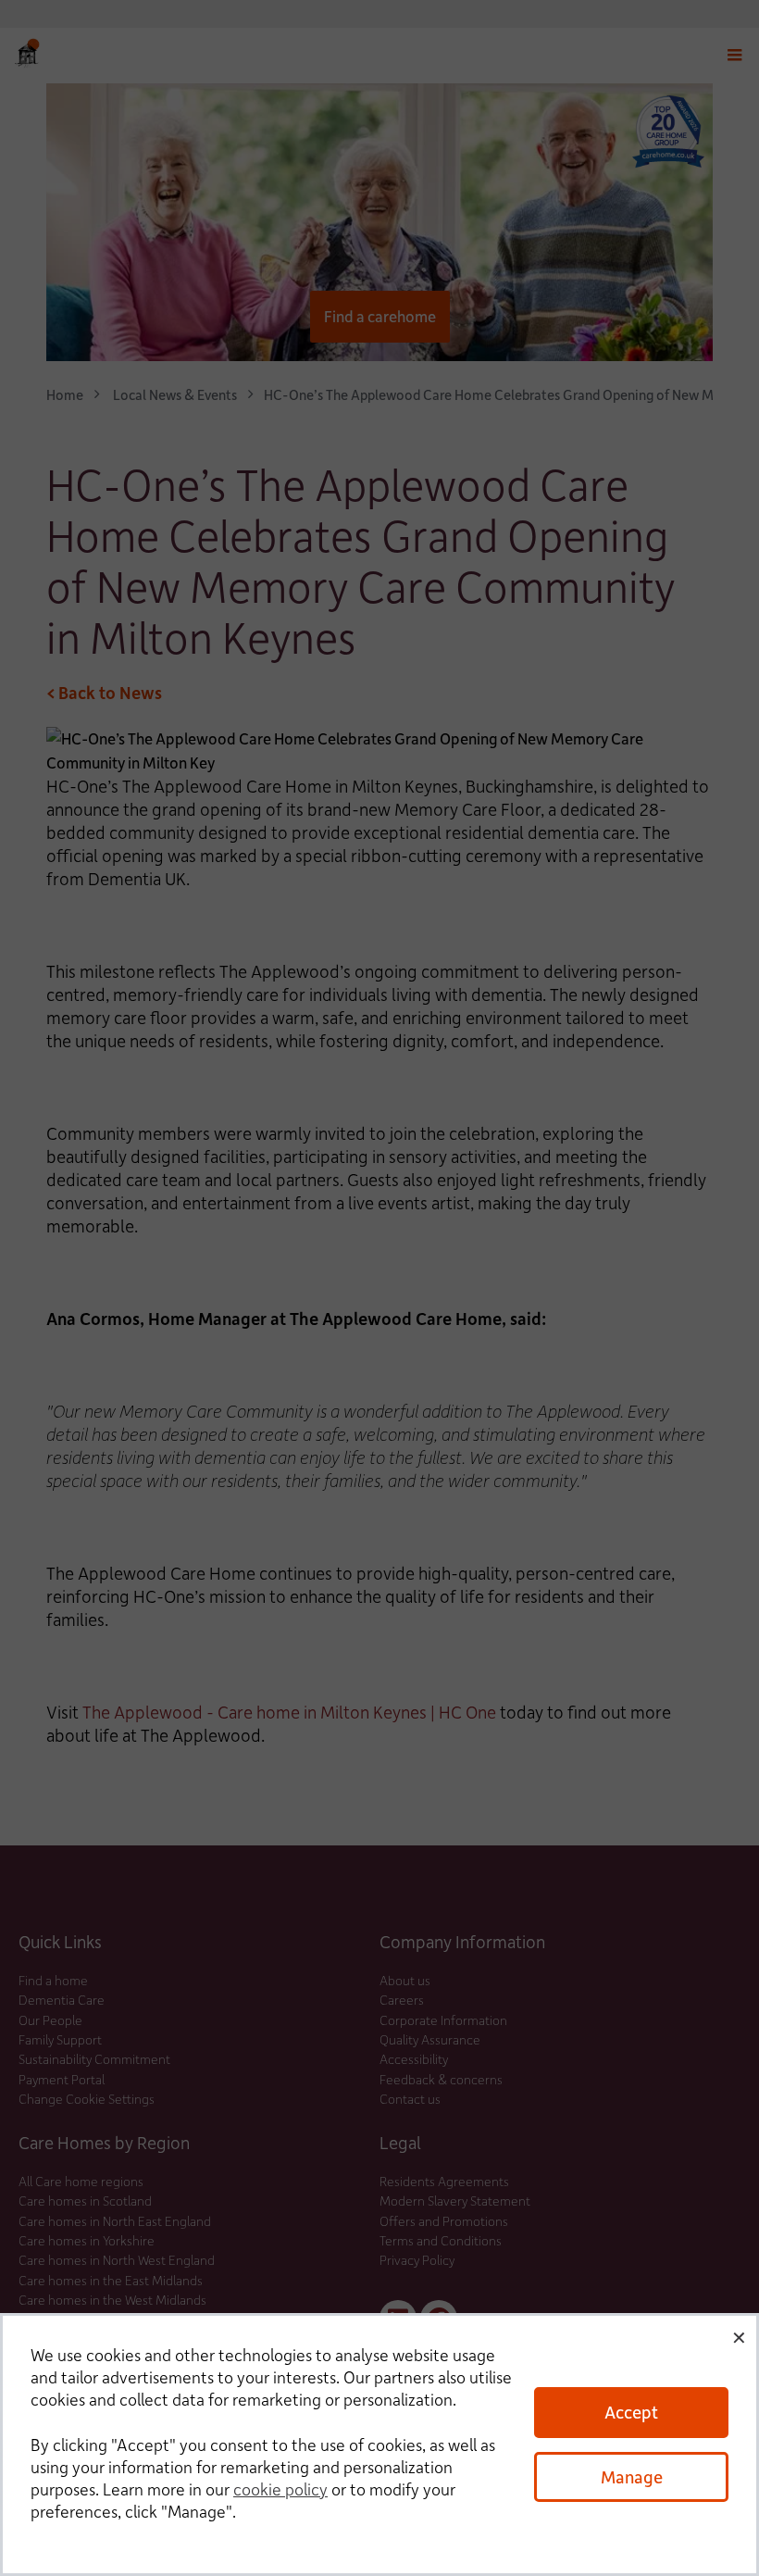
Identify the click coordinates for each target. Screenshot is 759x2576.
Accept (631, 2412)
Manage (632, 2476)
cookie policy (280, 2489)
